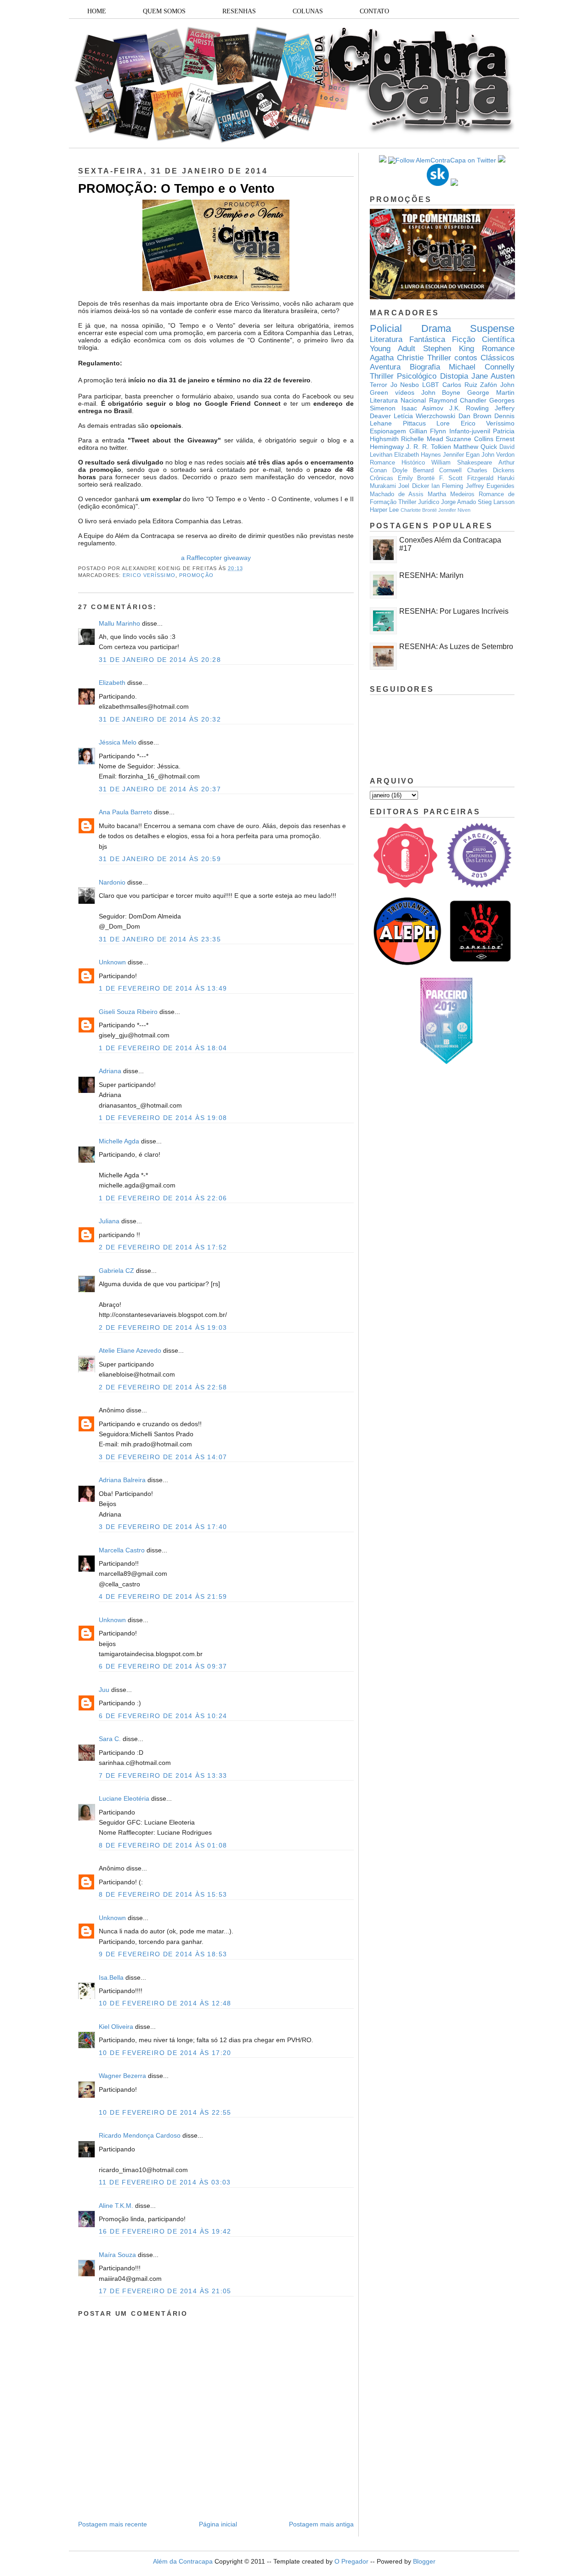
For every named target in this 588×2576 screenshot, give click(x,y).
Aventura (385, 367)
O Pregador (351, 2561)
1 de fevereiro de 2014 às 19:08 (163, 1118)
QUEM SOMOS (164, 11)
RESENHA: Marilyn (431, 575)
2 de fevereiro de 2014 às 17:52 (163, 1247)
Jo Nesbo (405, 385)
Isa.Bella (111, 1977)
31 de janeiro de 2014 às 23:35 (160, 939)
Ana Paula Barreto (125, 812)
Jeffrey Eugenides (490, 486)
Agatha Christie (397, 358)
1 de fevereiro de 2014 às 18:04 (163, 1048)
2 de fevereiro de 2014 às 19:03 (163, 1327)
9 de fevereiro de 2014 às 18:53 (163, 1954)
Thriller (439, 358)
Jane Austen (493, 376)
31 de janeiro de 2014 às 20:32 (160, 719)
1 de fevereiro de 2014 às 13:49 (163, 988)
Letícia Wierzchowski (424, 416)
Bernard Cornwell (437, 470)
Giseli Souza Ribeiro (128, 1012)
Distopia (454, 376)
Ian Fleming (447, 486)
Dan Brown (475, 416)
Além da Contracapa (183, 2561)
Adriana (110, 1071)
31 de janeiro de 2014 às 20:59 (160, 859)
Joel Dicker (413, 486)
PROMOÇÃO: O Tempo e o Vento (176, 189)
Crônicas (382, 478)
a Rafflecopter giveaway (216, 558)
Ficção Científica (483, 339)
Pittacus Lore (427, 423)
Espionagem (388, 431)
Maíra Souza (117, 2255)
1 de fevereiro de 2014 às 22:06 (163, 1198)
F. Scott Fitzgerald (466, 478)
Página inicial (218, 2524)
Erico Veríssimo (149, 575)
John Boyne (441, 392)
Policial (386, 328)
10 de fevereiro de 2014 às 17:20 (165, 2053)
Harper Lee (384, 510)
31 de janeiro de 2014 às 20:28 (160, 660)
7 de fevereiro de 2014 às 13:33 (163, 1775)
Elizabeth (112, 683)
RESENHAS (239, 11)
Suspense (492, 328)
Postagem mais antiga (321, 2524)
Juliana (109, 1221)
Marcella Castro (122, 1550)
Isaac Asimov (423, 408)
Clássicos (498, 358)
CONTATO (374, 11)
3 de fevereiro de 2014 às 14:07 (163, 1457)
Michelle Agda (120, 1141)
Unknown (112, 962)
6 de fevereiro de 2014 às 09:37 (163, 1666)
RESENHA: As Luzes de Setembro (456, 647)
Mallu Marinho (119, 623)
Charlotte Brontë (419, 510)
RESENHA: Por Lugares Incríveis (454, 611)
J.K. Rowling (469, 408)
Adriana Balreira (122, 1480)
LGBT (431, 385)
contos (466, 358)
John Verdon (498, 455)
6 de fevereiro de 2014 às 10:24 (163, 1716)
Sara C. (110, 1739)
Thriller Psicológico (403, 376)
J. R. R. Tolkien (429, 447)
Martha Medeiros (451, 494)
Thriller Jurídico (419, 502)
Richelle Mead (422, 439)
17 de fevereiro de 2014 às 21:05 (165, 2291)
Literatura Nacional (398, 400)
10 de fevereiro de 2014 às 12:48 (165, 2003)
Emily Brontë (416, 478)
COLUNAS (308, 11)
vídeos (405, 392)
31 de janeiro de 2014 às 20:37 (160, 789)
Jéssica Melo (118, 742)
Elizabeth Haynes (418, 455)
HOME (97, 11)
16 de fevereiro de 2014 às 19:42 (165, 2231)
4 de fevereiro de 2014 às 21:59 (163, 1596)
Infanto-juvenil (470, 431)
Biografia (425, 367)
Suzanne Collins (469, 439)
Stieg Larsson (496, 502)
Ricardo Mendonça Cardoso (140, 2135)
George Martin (491, 392)
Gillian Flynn (428, 431)
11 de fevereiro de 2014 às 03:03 (165, 2182)
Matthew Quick (475, 447)
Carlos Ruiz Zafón (470, 385)
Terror (379, 385)
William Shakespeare (462, 463)
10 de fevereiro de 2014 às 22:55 (165, 2112)
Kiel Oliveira (116, 2027)
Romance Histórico (397, 463)
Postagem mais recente (113, 2524)
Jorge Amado (458, 502)
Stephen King (449, 349)
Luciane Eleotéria (124, 1798)
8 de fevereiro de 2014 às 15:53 (163, 1894)
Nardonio (112, 882)
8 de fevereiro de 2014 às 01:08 (163, 1845)
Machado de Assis (397, 494)
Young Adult (393, 349)
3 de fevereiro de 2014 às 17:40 (163, 1527)
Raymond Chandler (458, 400)
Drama (436, 328)
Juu (104, 1690)
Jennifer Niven (454, 510)
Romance (498, 349)
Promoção (196, 575)
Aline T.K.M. (116, 2206)
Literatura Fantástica (407, 339)
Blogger (424, 2561)
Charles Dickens (491, 470)
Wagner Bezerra (122, 2076)
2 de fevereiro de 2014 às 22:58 (163, 1387)
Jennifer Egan (461, 455)
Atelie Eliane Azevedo (130, 1350)
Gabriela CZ (116, 1271)
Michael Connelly (482, 367)
